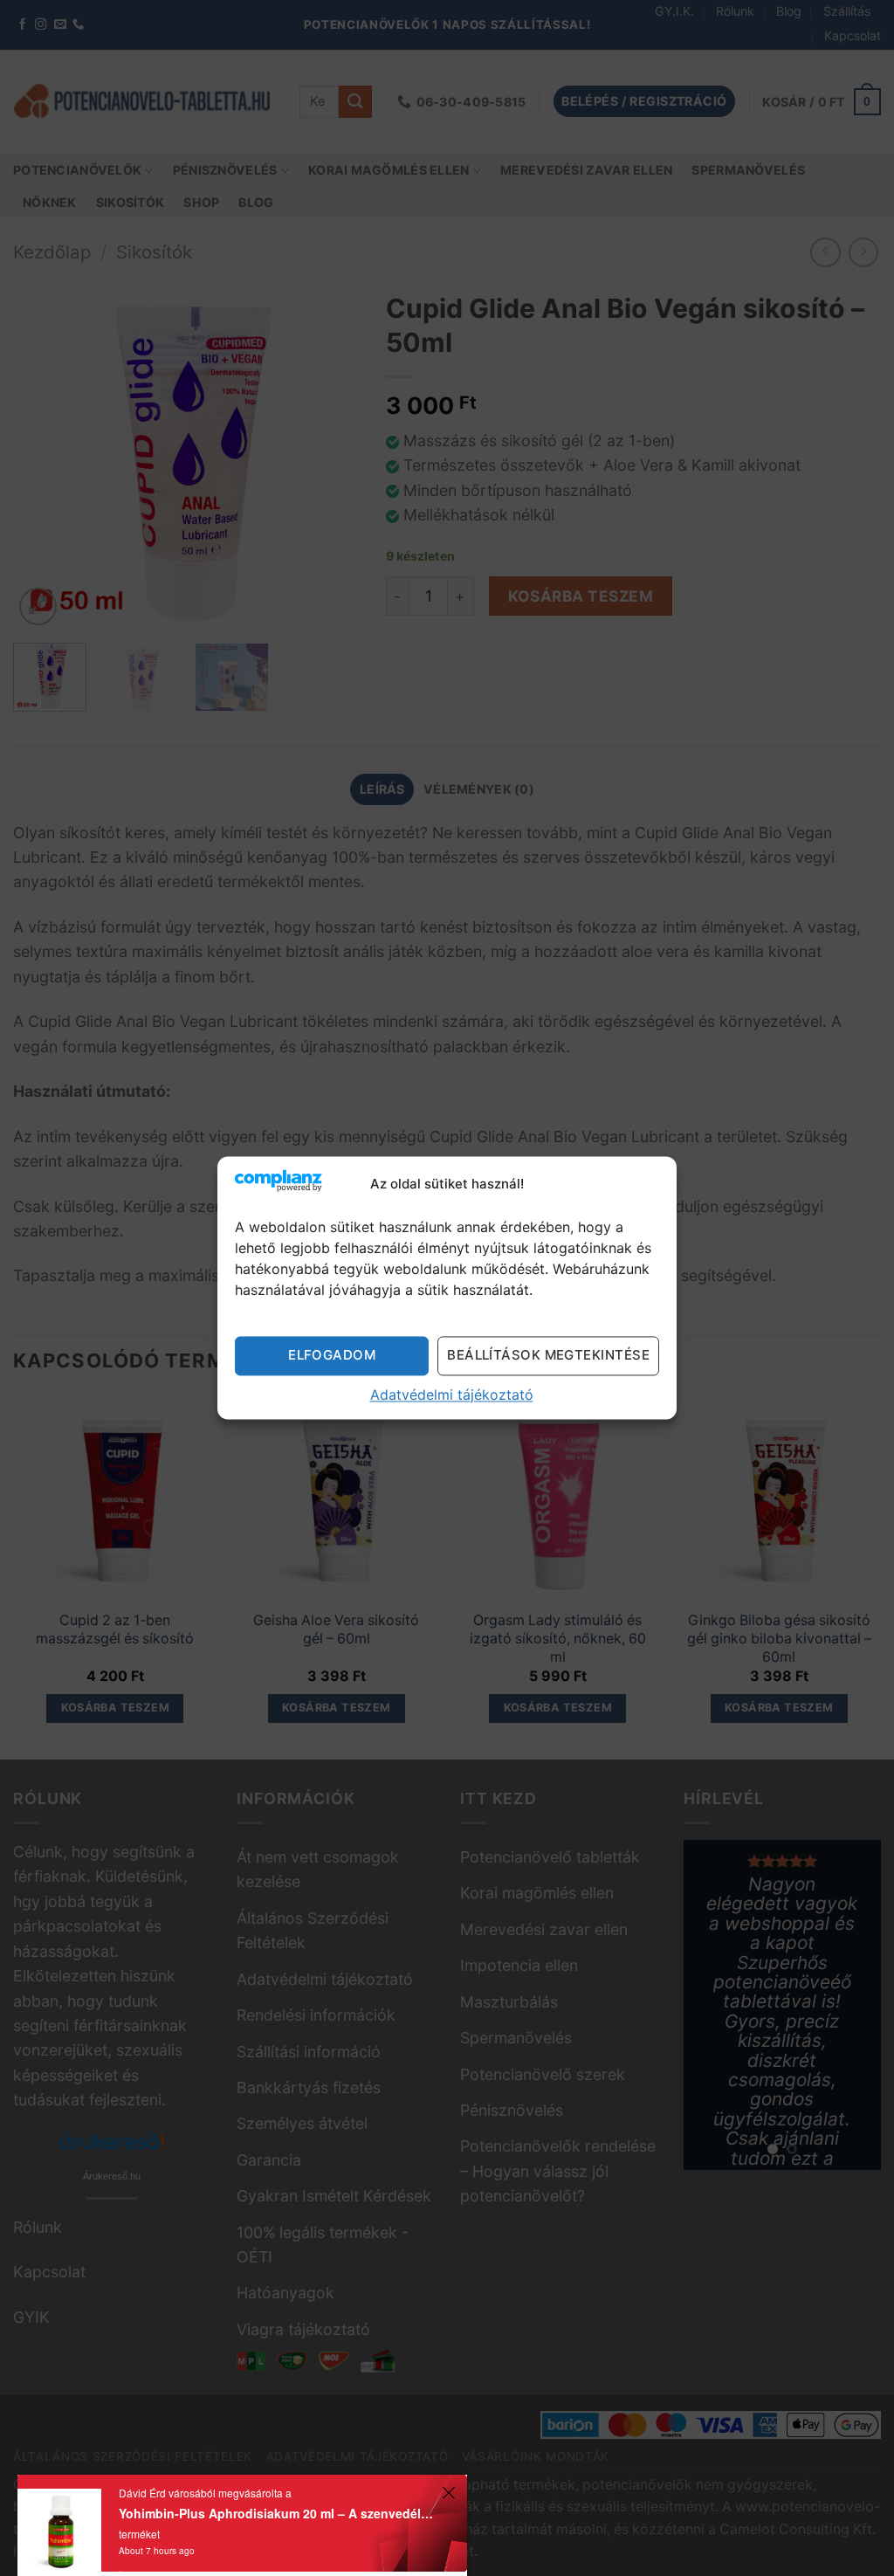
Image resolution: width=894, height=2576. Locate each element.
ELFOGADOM (332, 1355)
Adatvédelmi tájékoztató (452, 1395)
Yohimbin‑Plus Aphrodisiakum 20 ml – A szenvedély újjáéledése (278, 2513)
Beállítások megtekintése (548, 1355)
